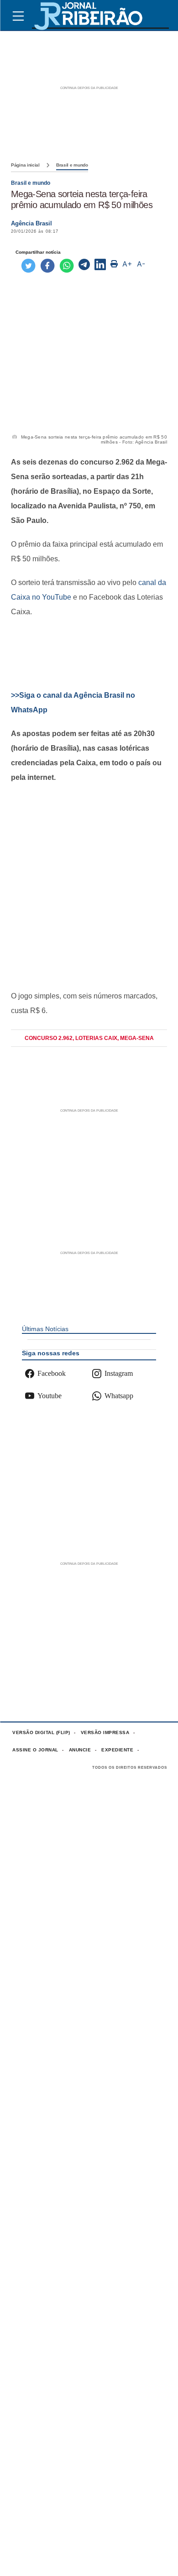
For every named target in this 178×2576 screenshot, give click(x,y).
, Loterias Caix (95, 1038)
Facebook (52, 1373)
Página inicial (25, 165)
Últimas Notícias (45, 1329)
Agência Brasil (31, 223)
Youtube (50, 1396)
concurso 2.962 (49, 1038)
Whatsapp (119, 1396)
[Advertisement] (89, 654)
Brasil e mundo (72, 165)
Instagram (119, 1373)
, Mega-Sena (136, 1038)
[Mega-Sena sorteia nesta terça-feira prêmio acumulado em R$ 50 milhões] (84, 266)
